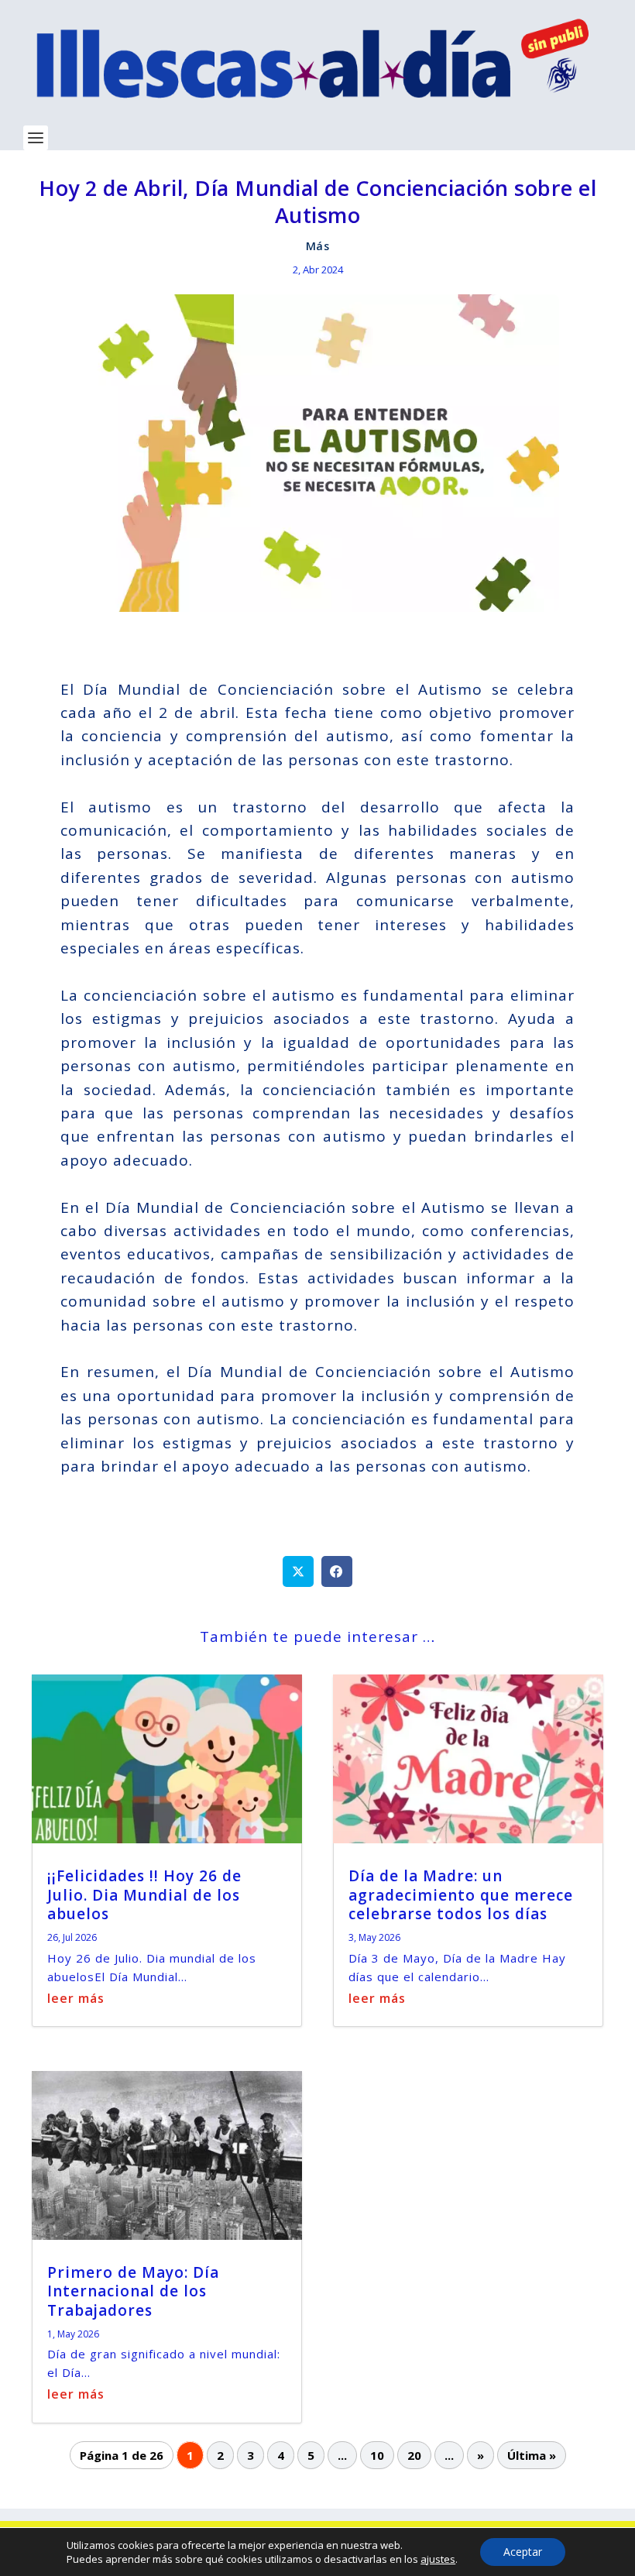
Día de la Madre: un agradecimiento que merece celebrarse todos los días (461, 1895)
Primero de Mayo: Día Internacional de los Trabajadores (133, 2291)
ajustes (438, 2559)
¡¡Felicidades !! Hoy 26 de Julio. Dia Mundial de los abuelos (144, 1895)
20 (414, 2455)
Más (318, 246)
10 (377, 2455)
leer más (76, 1998)
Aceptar (523, 2552)
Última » (532, 2455)
